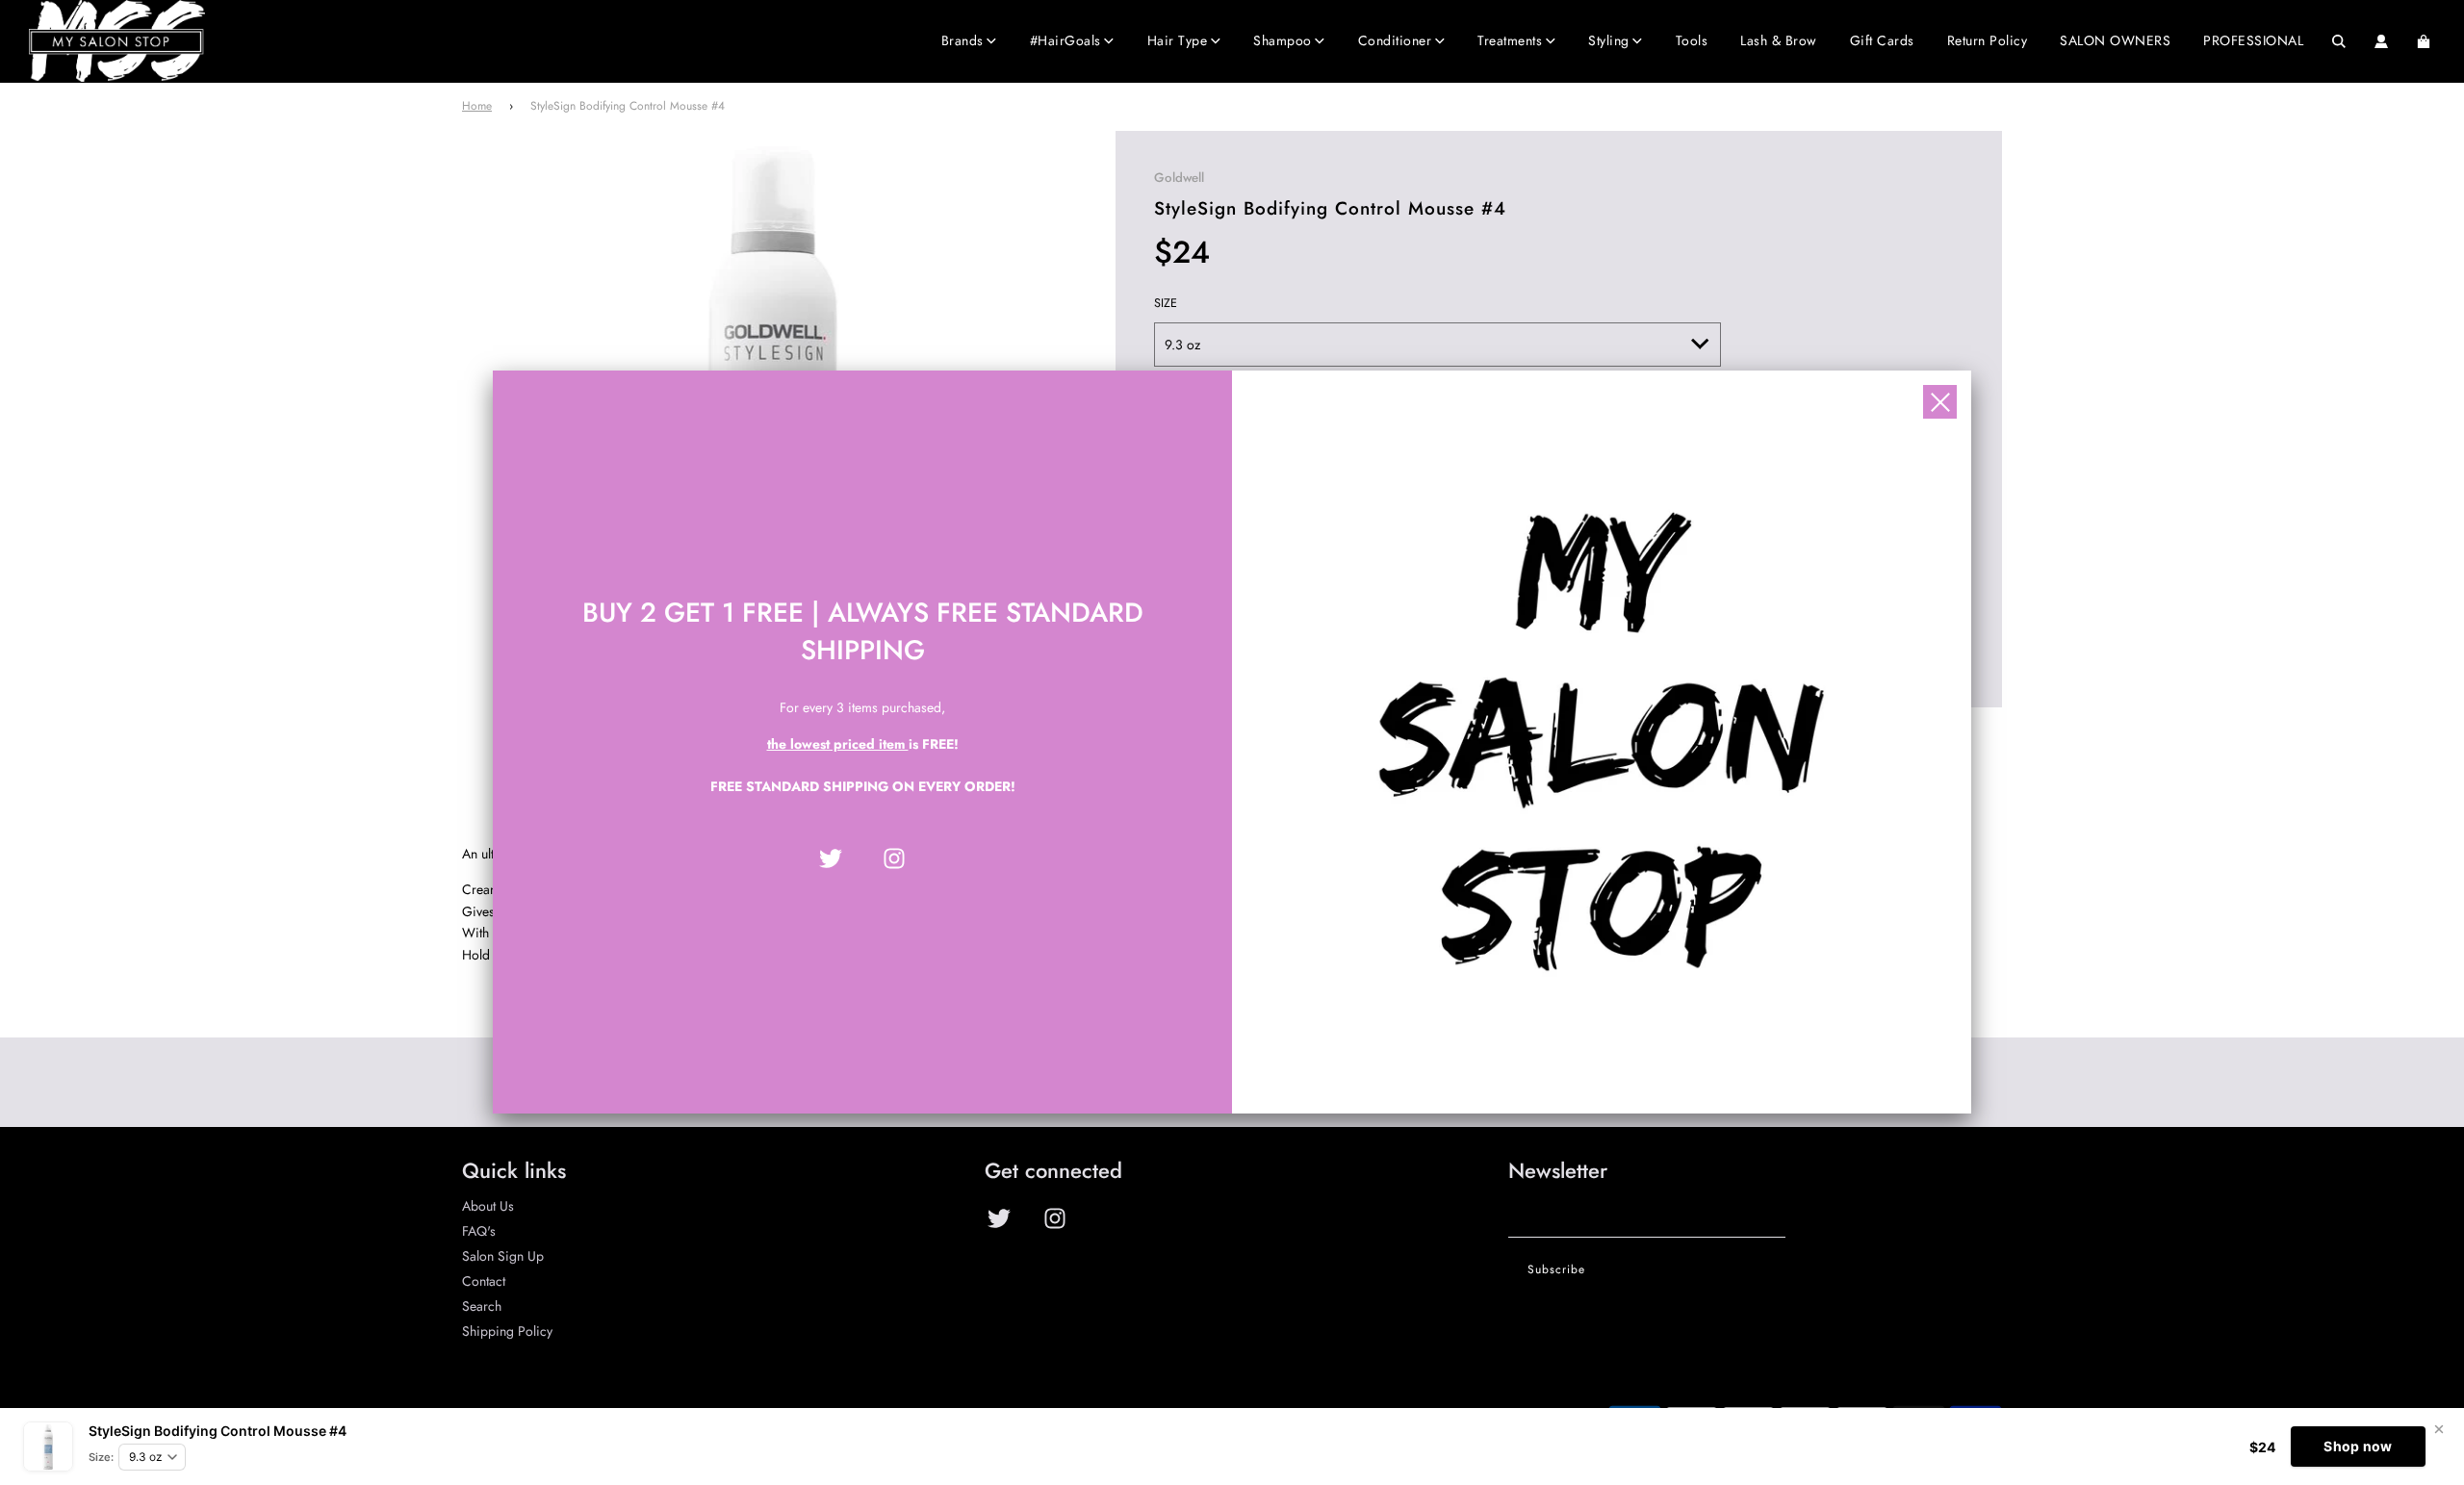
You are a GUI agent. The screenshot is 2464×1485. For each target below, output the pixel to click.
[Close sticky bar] (2439, 1429)
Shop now (2358, 1446)
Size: (101, 1457)
